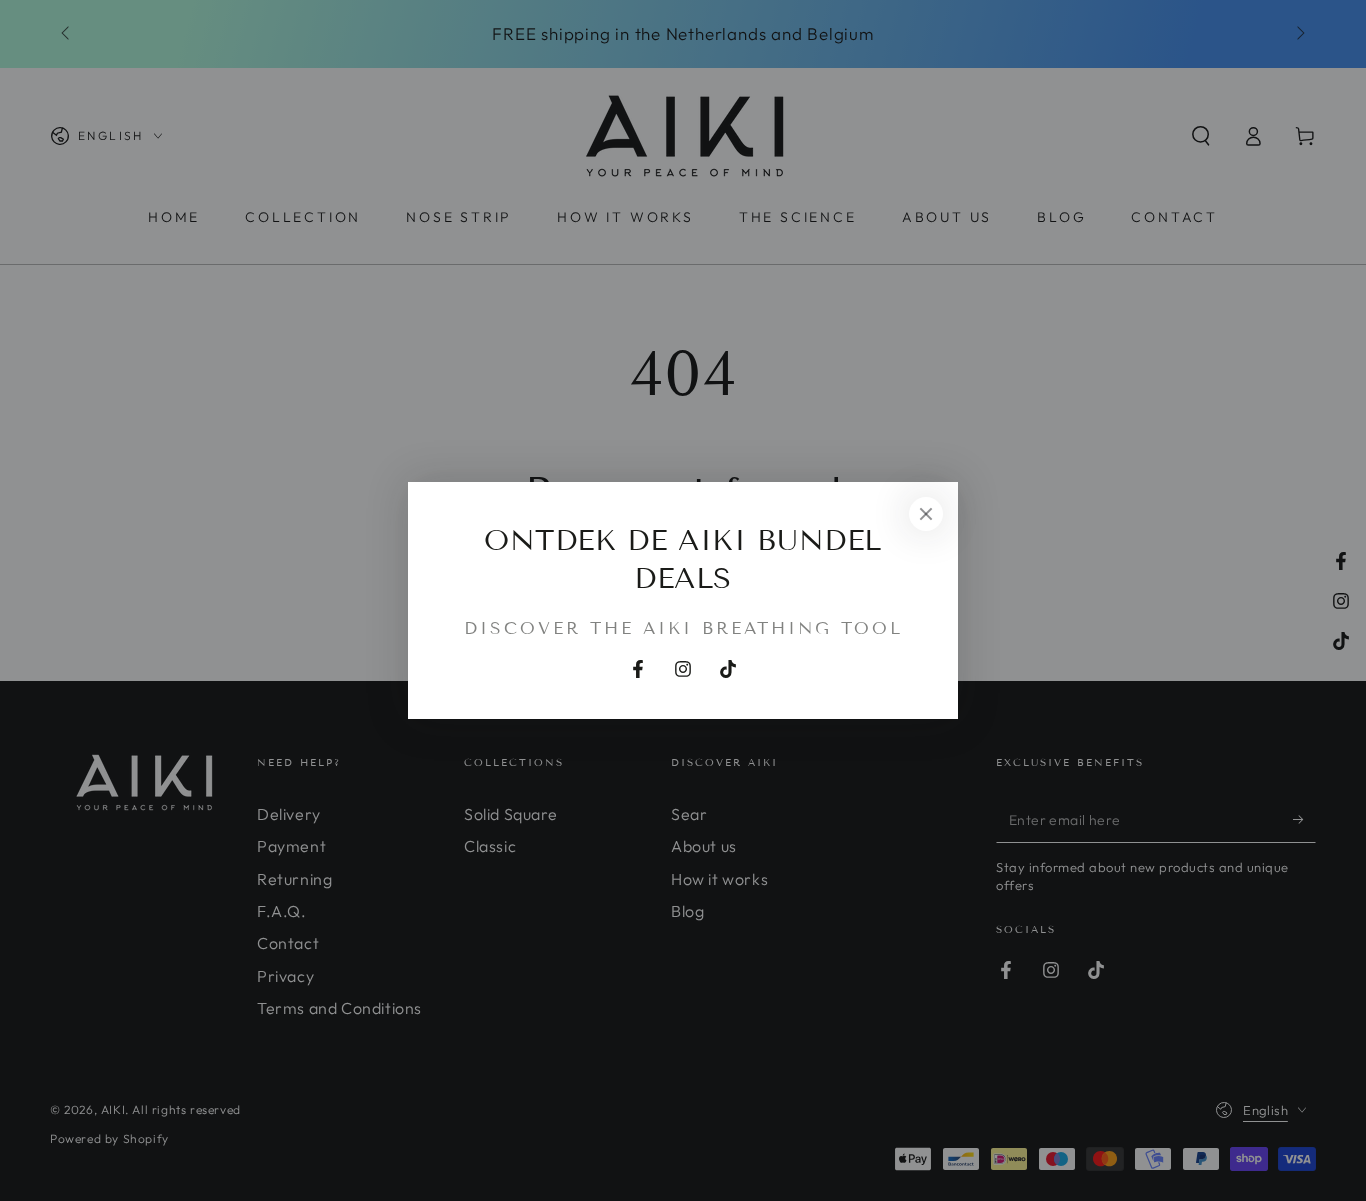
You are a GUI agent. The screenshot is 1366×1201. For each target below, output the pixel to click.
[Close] (926, 514)
